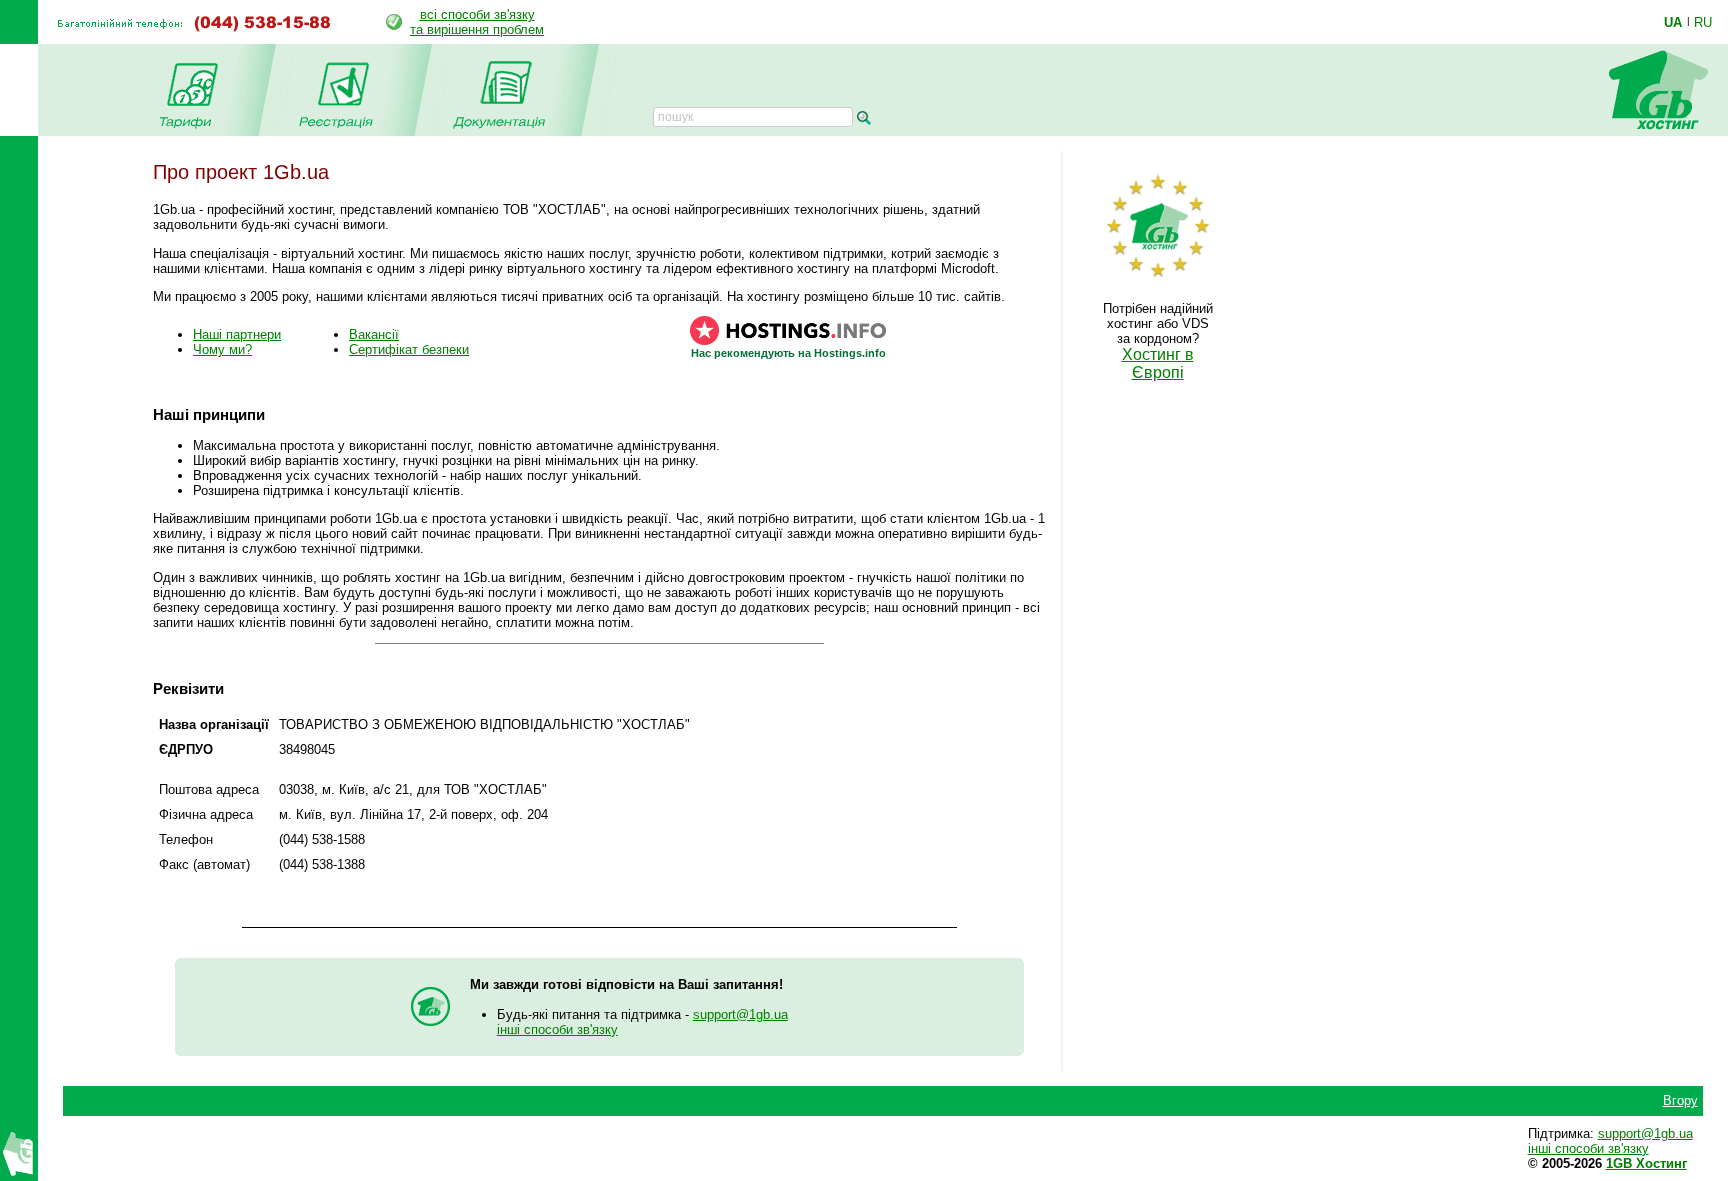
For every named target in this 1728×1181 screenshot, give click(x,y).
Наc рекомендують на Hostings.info (788, 353)
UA (1673, 22)
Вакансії (374, 334)
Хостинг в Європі (1158, 363)
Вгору (1680, 1100)
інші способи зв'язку (557, 1029)
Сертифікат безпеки (409, 349)
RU (1703, 22)
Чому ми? (222, 349)
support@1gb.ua (740, 1014)
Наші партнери (237, 334)
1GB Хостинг (1646, 1163)
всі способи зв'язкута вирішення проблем (477, 22)
